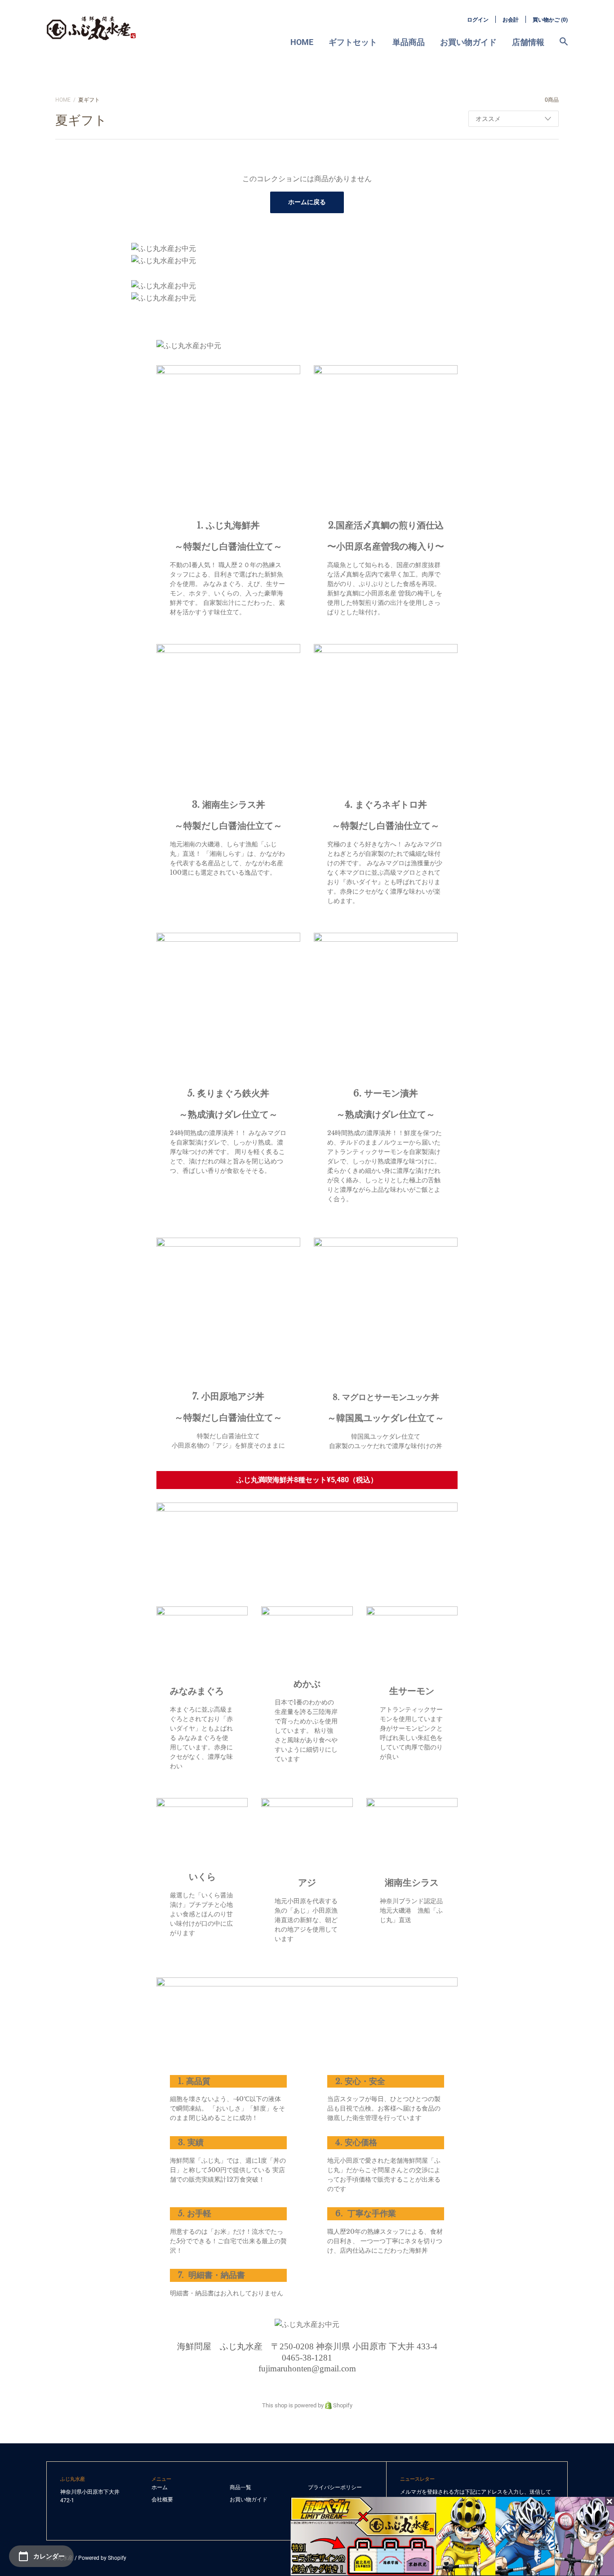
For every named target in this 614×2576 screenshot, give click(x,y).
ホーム (160, 2487)
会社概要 (162, 2500)
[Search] (564, 46)
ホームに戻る (307, 202)
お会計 (511, 20)
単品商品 (409, 42)
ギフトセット (353, 42)
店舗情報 (528, 42)
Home (302, 42)
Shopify (342, 2405)
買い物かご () (550, 20)
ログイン (478, 20)
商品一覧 (240, 2487)
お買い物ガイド (468, 42)
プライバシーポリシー (335, 2487)
